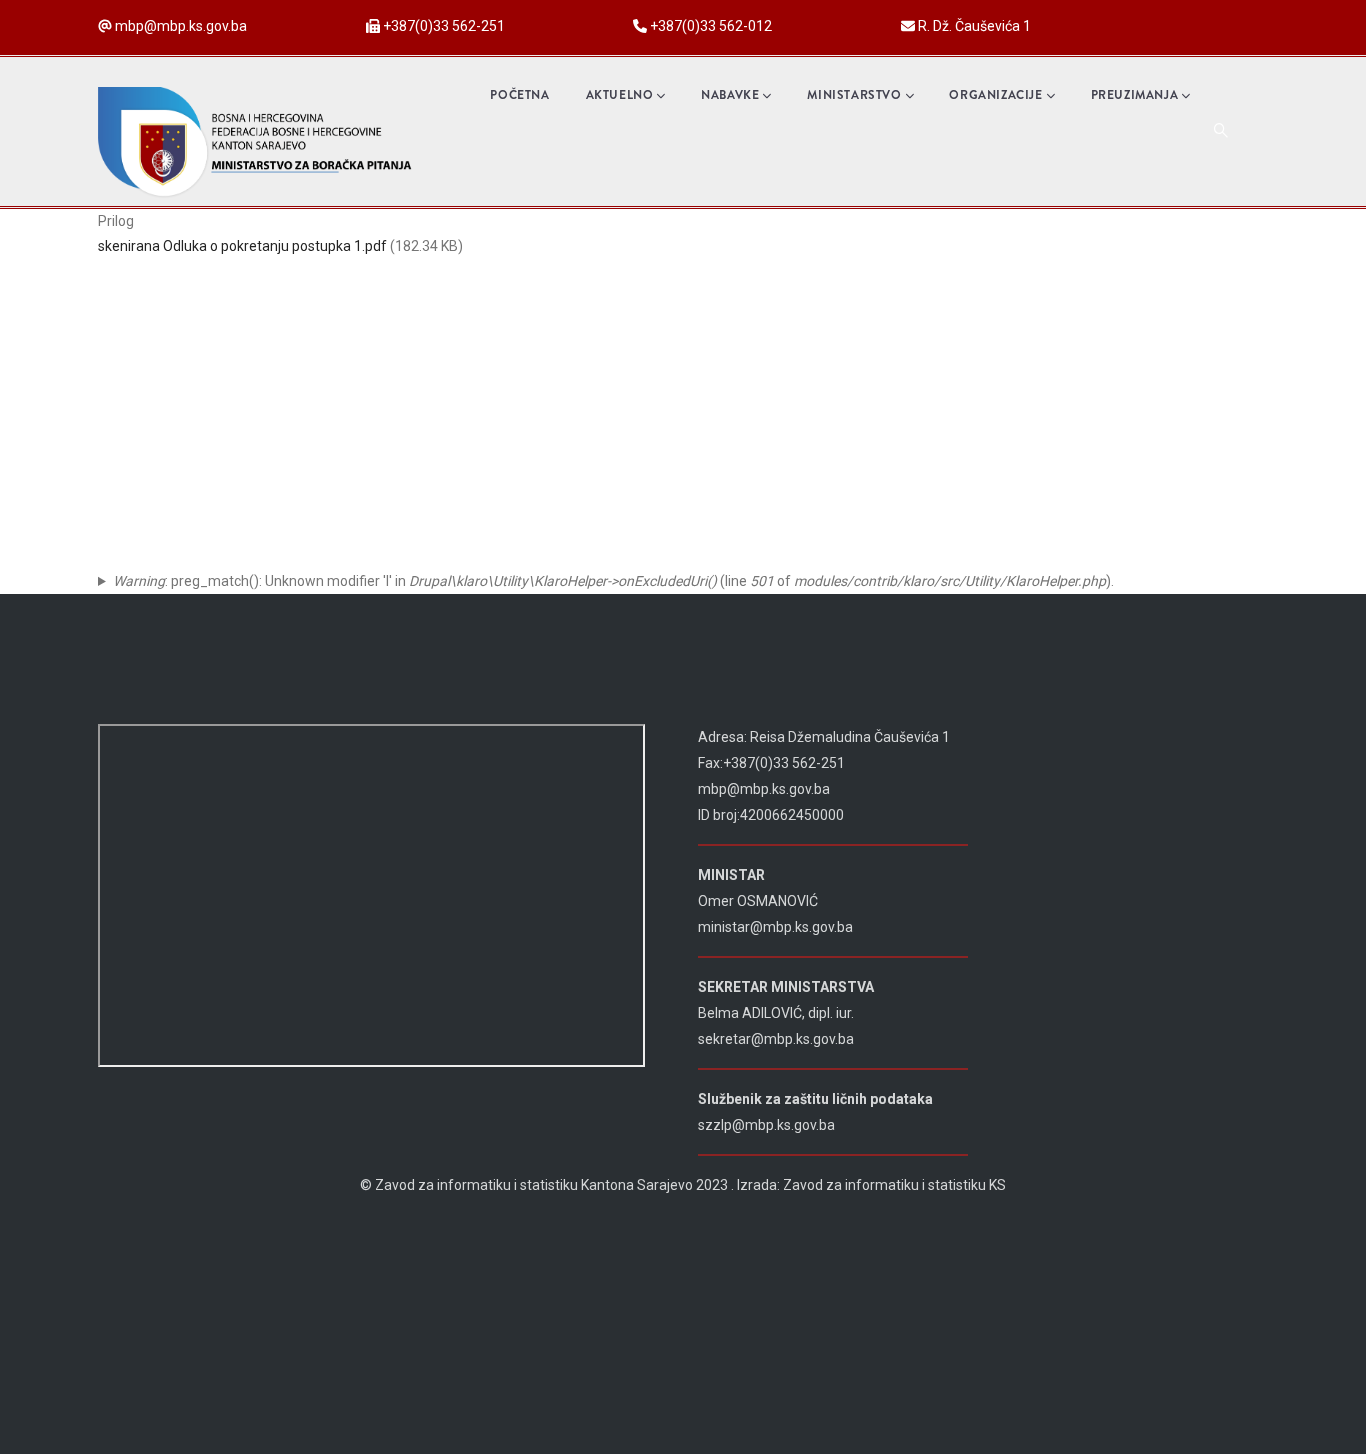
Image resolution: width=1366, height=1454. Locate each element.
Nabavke (730, 95)
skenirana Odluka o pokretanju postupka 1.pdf (242, 246)
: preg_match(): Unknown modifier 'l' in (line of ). (613, 581)
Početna (519, 95)
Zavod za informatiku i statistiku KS (894, 1185)
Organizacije (995, 95)
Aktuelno (620, 95)
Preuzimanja (1135, 95)
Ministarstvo (854, 95)
